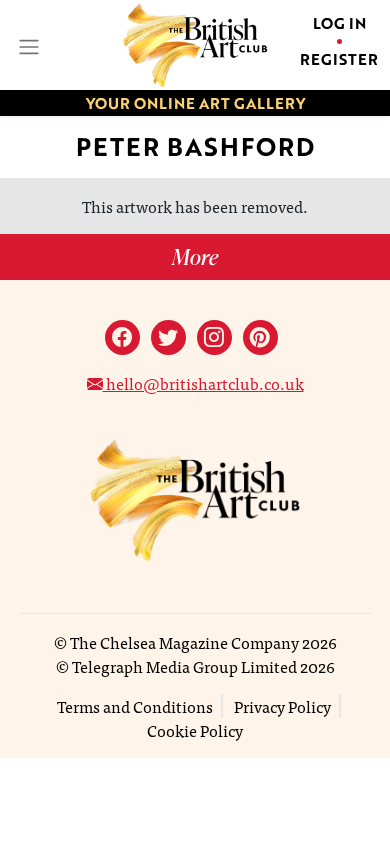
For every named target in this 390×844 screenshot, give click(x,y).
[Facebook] (122, 337)
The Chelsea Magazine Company (184, 642)
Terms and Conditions (135, 706)
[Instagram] (214, 337)
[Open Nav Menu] (27, 44)
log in (339, 23)
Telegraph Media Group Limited (184, 666)
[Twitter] (168, 337)
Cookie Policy (195, 730)
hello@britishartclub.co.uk (203, 383)
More (195, 257)
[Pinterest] (260, 337)
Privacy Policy (282, 706)
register (339, 59)
